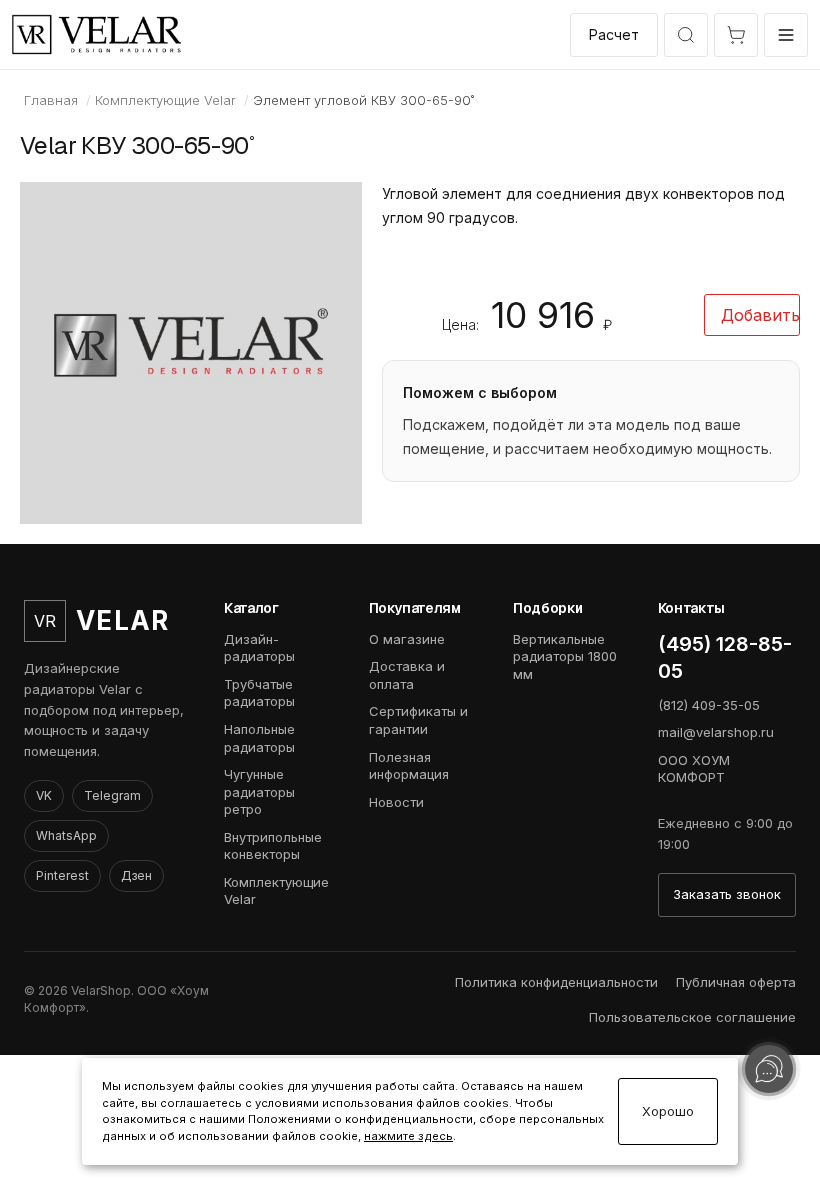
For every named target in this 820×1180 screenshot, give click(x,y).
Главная (51, 100)
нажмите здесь (408, 1136)
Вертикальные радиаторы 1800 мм (565, 656)
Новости (396, 802)
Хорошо (668, 1111)
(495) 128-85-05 (725, 657)
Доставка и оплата (407, 675)
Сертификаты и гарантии (418, 720)
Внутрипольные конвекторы (273, 846)
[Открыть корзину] (736, 35)
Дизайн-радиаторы (259, 648)
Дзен (136, 875)
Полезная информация (409, 766)
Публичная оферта (736, 982)
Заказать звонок (727, 894)
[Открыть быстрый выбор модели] (686, 35)
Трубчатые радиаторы (259, 693)
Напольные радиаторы (259, 738)
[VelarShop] (97, 34)
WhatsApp (66, 835)
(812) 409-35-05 (709, 705)
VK (44, 795)
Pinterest (62, 875)
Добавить (760, 315)
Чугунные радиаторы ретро (259, 791)
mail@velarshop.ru (716, 732)
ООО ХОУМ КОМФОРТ (694, 769)
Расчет (614, 34)
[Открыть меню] (786, 35)
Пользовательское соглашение (692, 1017)
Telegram (112, 795)
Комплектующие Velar (165, 100)
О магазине (407, 639)
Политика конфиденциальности (556, 982)
